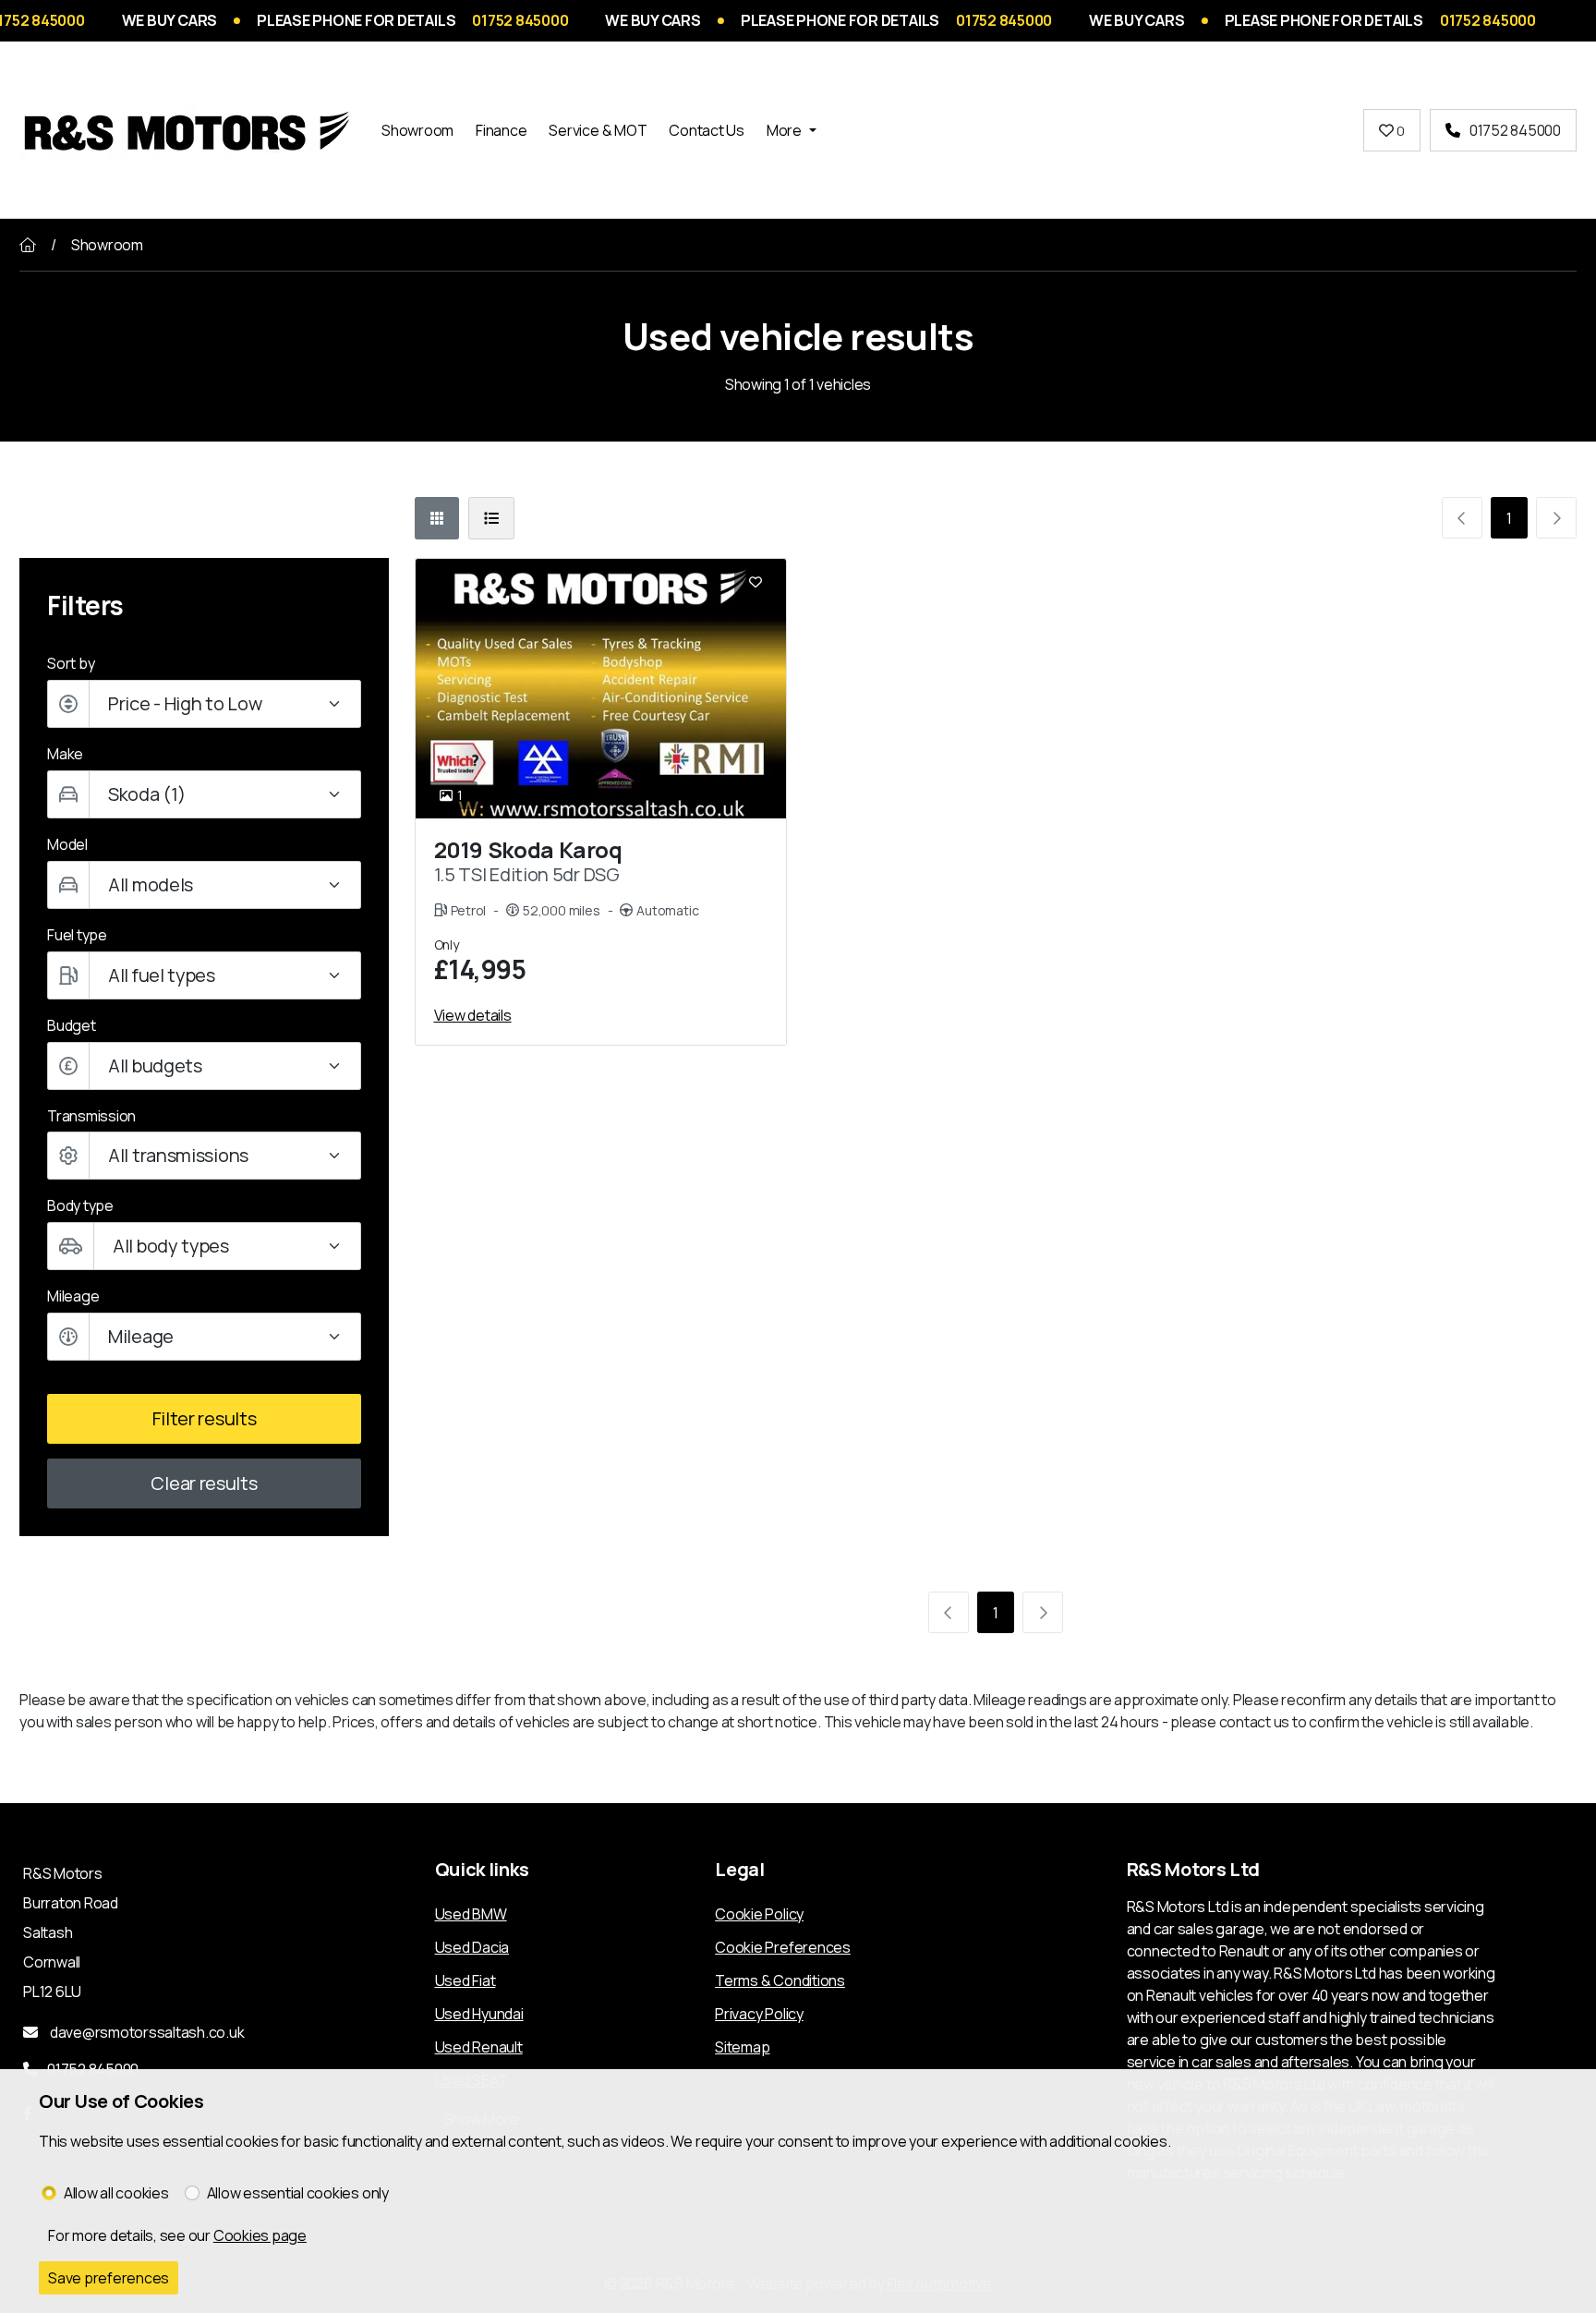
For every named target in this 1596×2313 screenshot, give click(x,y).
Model (67, 844)
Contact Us (707, 130)
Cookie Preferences (783, 1947)
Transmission (91, 1116)
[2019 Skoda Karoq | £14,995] (601, 689)
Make (65, 754)
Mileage (73, 1296)
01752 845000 (1515, 130)
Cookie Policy (759, 1914)
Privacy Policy (759, 2014)
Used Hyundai (479, 2014)
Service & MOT (598, 130)
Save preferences (109, 2278)
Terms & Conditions (780, 1980)
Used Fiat (465, 1980)
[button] (204, 1066)
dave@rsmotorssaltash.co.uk (146, 2032)
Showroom (417, 130)
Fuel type (77, 935)
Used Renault (479, 2047)
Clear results (204, 1483)
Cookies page (260, 2235)
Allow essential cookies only (298, 2193)
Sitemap (742, 2047)
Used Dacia (472, 1947)
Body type (80, 1205)
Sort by (71, 663)
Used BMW (471, 1914)
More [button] (784, 130)
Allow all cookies (116, 2193)
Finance (501, 130)
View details (473, 1015)
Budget (72, 1025)
